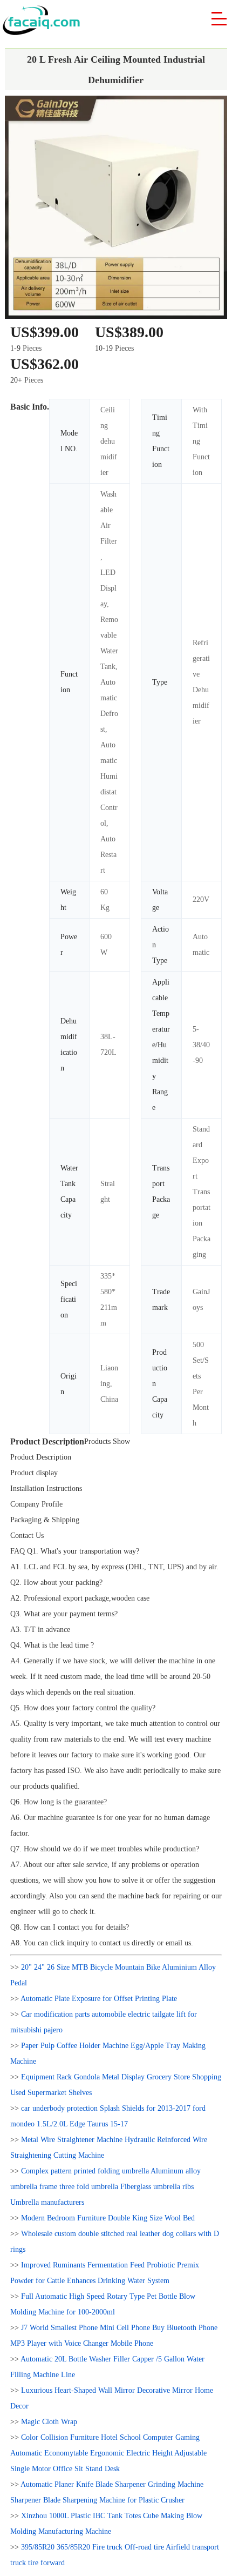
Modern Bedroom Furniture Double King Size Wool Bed (108, 2218)
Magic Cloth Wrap (49, 2422)
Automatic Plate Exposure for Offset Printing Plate (99, 1999)
